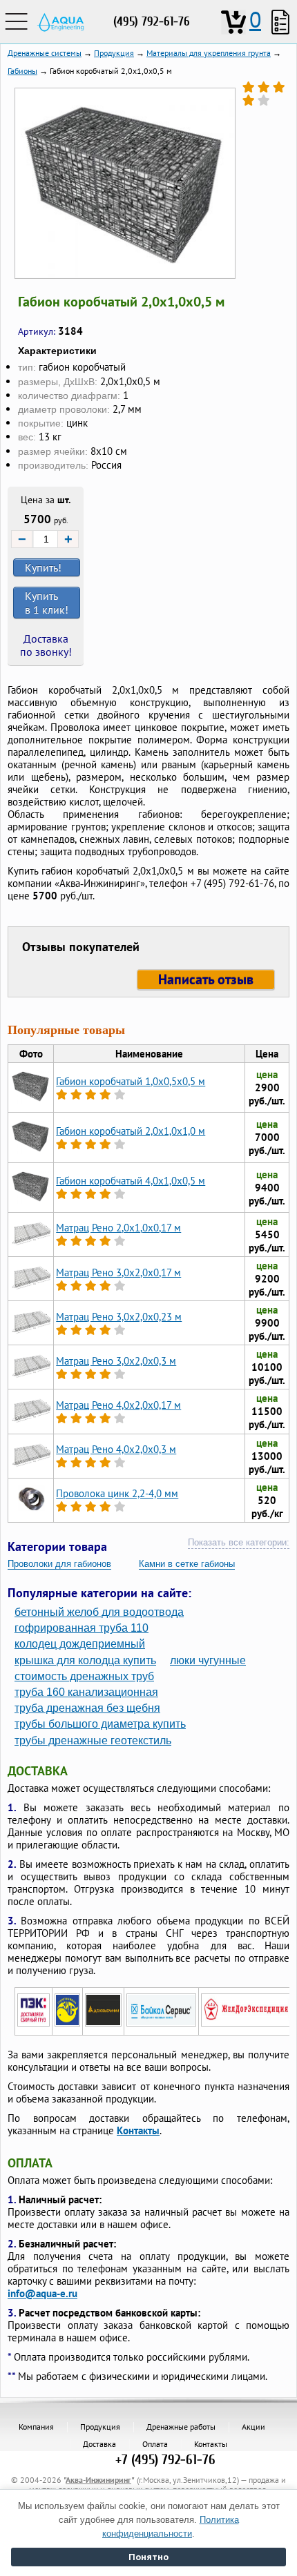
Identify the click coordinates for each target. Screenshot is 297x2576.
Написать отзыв (206, 979)
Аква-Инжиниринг (98, 2480)
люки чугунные (208, 1660)
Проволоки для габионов (59, 1564)
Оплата (155, 2444)
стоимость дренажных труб (84, 1676)
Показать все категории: (239, 1542)
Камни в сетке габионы (187, 1564)
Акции (253, 2427)
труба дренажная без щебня (87, 1708)
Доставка (99, 2444)
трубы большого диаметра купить (100, 1724)
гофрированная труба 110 (82, 1628)
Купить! (43, 567)
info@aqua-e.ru (42, 2293)
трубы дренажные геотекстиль (93, 1740)
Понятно (148, 2557)
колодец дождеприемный (80, 1644)
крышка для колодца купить (85, 1660)
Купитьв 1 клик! (47, 603)
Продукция (100, 2427)
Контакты (138, 2130)
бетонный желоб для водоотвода (99, 1612)
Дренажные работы (181, 2427)
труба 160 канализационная (86, 1692)
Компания (36, 2427)
